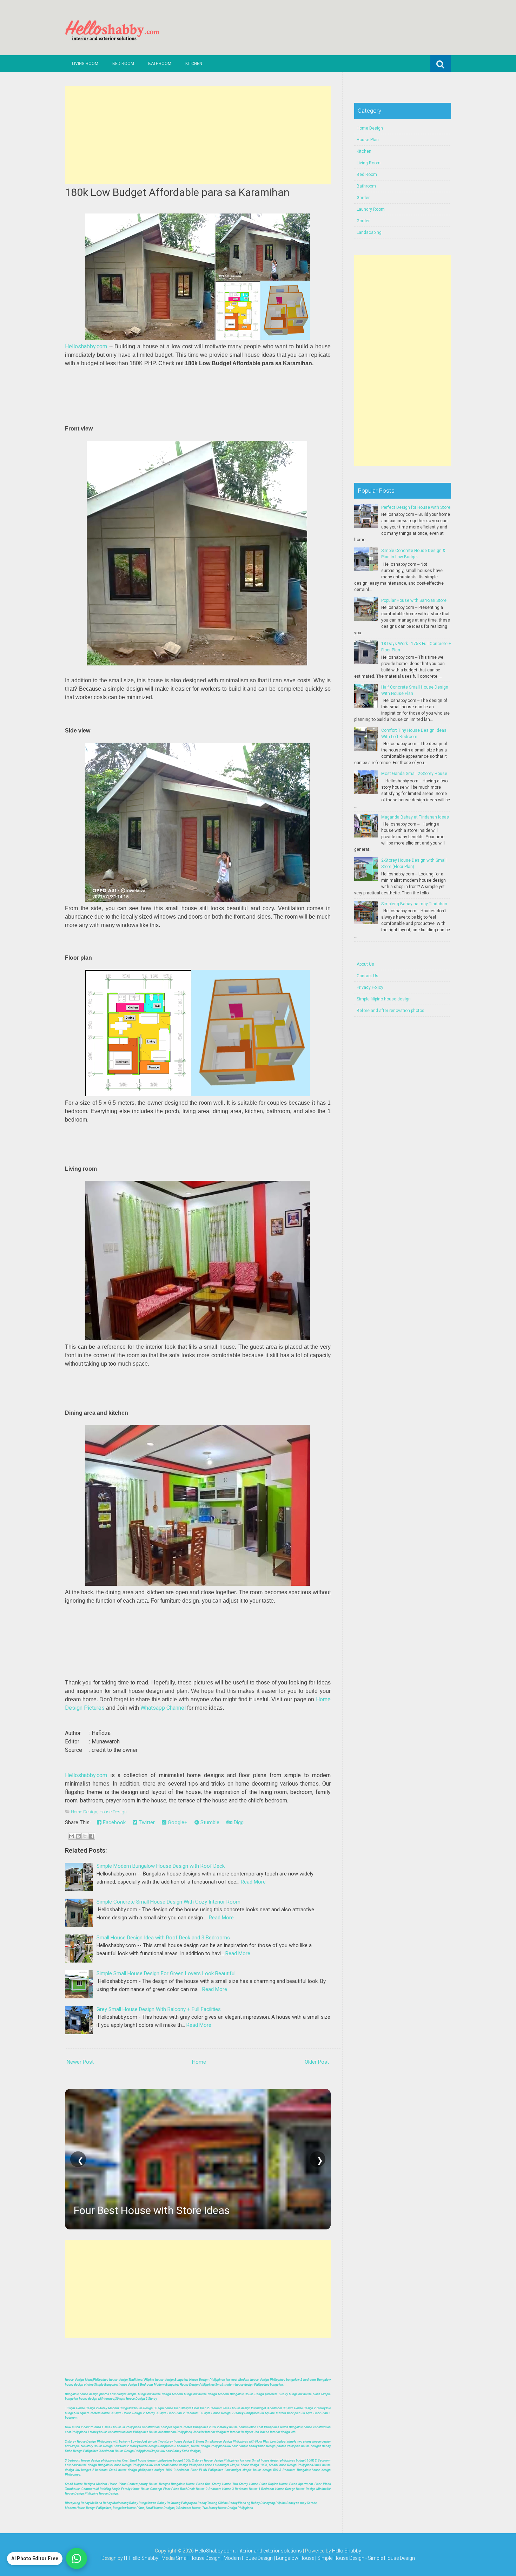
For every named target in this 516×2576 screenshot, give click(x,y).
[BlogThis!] (78, 1836)
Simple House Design (391, 2558)
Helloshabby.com (86, 346)
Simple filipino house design (384, 999)
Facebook (114, 1822)
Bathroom (160, 64)
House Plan (368, 140)
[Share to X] (85, 1836)
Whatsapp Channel (163, 1708)
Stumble (209, 1822)
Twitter (146, 1822)
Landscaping (369, 232)
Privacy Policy (370, 987)
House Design (113, 1812)
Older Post (317, 2062)
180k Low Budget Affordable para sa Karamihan (177, 192)
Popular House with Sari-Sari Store (414, 600)
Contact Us (368, 976)
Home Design (84, 1812)
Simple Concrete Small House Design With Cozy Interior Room (168, 1902)
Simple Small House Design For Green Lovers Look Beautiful (166, 1973)
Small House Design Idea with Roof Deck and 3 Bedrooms (163, 1938)
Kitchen (194, 64)
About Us (365, 964)
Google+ (177, 1822)
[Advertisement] (198, 135)
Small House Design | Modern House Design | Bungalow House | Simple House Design (271, 2558)
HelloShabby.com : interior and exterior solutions (248, 2551)
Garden (364, 198)
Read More (253, 1882)
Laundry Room (371, 209)
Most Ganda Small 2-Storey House (414, 774)
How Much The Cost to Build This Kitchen (170, 2210)
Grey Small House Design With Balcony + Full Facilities (159, 2009)
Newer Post (80, 2062)
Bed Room (123, 64)
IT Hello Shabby (141, 2558)
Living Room (85, 64)
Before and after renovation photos (391, 1011)
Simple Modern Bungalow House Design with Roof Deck (161, 1866)
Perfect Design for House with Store (416, 507)
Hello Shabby (347, 2551)
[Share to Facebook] (92, 1836)
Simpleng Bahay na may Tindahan (414, 904)
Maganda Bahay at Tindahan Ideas (415, 817)
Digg (238, 1822)
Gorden (364, 221)
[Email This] (72, 1836)
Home (199, 2062)
